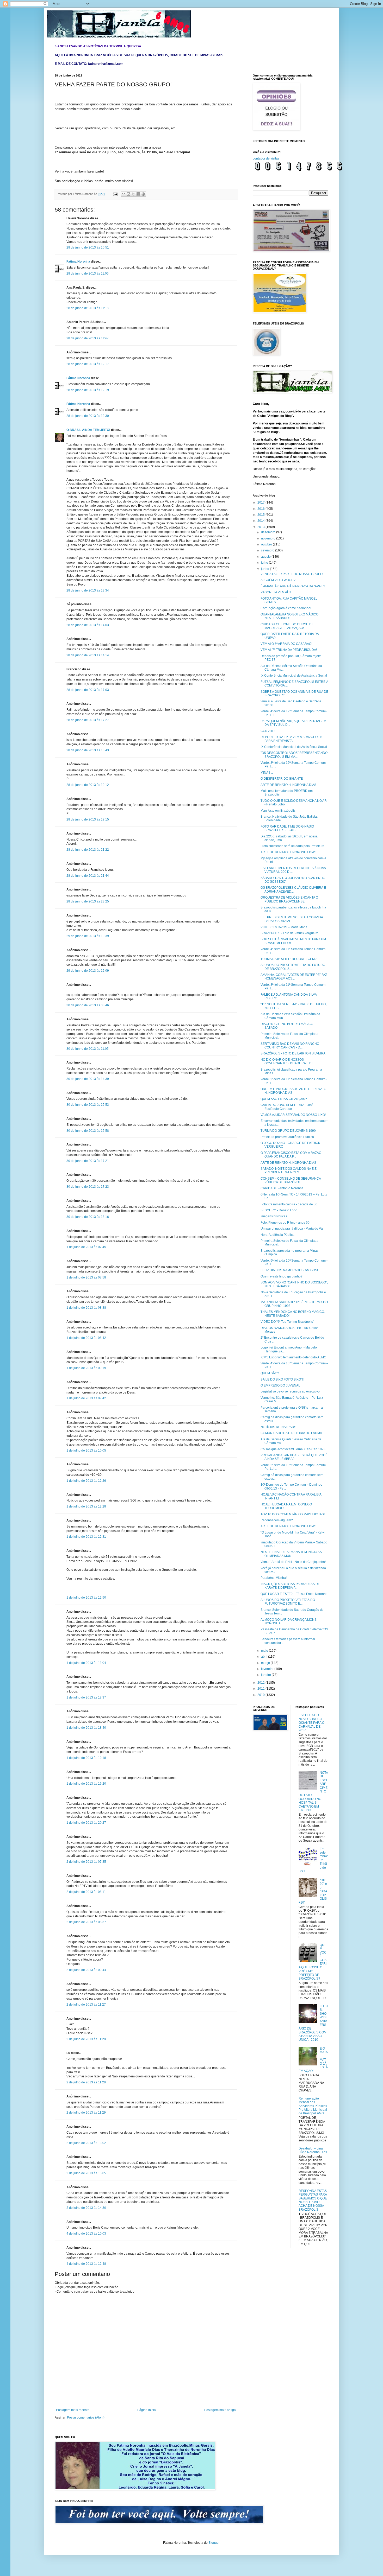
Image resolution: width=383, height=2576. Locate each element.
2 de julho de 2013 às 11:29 (86, 2113)
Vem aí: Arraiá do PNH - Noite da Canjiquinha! (293, 1562)
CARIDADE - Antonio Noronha (282, 1188)
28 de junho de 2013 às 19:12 (88, 785)
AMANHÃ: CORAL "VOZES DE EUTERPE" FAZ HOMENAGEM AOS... (294, 977)
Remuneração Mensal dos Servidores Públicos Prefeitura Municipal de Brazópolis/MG (313, 2106)
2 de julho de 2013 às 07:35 (86, 1862)
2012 (261, 1683)
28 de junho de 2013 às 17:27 (88, 720)
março (266, 1663)
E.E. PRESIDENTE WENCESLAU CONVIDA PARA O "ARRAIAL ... (292, 919)
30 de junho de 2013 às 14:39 (88, 1079)
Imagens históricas (274, 1216)
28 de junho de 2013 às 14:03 (88, 625)
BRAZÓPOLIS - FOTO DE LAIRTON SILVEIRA (293, 1053)
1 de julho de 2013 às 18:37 (86, 1697)
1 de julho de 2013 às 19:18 (86, 1758)
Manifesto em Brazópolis (278, 811)
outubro (267, 544)
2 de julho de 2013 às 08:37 (86, 1922)
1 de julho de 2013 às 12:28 (86, 1506)
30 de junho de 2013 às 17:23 (88, 1187)
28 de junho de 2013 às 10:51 (88, 247)
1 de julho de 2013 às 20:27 (86, 1823)
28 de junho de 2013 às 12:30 (88, 416)
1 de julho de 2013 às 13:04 (86, 1663)
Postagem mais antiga (220, 2410)
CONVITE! (268, 731)
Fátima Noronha (78, 262)
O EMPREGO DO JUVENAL (280, 1385)
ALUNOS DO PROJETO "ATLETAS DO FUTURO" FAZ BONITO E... (288, 1602)
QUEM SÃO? (270, 1373)
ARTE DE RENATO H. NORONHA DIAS (288, 785)
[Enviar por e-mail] (123, 194)
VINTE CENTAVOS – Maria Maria (284, 927)
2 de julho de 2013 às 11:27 (86, 2005)
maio (265, 1651)
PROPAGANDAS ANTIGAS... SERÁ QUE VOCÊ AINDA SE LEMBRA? (294, 1457)
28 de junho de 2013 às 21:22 (88, 850)
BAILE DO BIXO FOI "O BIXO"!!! (282, 1379)
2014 (261, 521)
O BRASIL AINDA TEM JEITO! (88, 430)
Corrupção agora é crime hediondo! (286, 608)
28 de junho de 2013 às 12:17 (88, 364)
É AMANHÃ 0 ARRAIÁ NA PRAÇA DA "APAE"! (293, 586)
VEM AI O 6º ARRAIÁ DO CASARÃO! (286, 644)
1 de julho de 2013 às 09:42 (86, 1398)
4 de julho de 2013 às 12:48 (86, 2264)
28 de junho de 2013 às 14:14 (88, 655)
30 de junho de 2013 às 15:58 (88, 1131)
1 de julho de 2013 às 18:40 (86, 1728)
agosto (266, 557)
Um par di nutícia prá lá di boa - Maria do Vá (292, 1229)
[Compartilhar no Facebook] (138, 194)
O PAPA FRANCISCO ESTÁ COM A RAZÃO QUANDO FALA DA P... (291, 1155)
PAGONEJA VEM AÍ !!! (276, 592)
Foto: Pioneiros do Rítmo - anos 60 (285, 1223)
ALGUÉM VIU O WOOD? (278, 580)
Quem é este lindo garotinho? (282, 1276)
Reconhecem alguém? (277, 1520)
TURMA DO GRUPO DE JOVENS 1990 (288, 1131)
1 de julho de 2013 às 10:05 (86, 1451)
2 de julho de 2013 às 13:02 (86, 2143)
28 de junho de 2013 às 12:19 (88, 390)
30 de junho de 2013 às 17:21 (88, 1161)
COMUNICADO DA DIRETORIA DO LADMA (291, 1433)
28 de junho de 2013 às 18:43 (88, 750)
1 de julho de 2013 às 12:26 (86, 1481)
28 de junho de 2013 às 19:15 (88, 819)
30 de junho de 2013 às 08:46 (88, 1005)
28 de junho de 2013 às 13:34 (88, 590)
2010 (261, 1695)
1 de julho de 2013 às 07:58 (86, 1277)
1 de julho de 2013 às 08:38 (86, 1308)
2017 (261, 503)
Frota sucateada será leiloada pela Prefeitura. (293, 846)
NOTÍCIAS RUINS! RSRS (278, 1427)
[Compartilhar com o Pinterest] (143, 194)
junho (265, 569)
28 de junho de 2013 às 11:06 (88, 273)
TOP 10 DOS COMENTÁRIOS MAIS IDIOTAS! (293, 1514)
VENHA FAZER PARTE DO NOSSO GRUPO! (292, 574)
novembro (269, 538)
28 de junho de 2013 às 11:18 (88, 308)
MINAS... (267, 773)
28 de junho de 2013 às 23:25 (88, 901)
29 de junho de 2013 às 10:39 (88, 936)
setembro (268, 550)
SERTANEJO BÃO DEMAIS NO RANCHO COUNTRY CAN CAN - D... (290, 1046)
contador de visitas (266, 158)
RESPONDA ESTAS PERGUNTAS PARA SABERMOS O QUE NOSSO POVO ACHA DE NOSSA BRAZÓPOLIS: (313, 2200)
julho (265, 563)
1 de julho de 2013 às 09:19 (86, 1368)
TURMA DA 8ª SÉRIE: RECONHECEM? (289, 959)
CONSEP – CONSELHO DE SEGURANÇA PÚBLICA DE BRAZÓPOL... (291, 1180)
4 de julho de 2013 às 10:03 (86, 2234)
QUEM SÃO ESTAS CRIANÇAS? (284, 1099)
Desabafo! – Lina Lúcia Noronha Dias (313, 2150)
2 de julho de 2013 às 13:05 (86, 2173)
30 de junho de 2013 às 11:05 (88, 1049)
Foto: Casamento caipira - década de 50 (289, 1204)
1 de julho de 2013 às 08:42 (86, 1338)
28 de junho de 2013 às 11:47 (88, 338)
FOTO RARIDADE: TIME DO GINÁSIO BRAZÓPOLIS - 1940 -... (287, 828)
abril (265, 1657)
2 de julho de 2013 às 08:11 (86, 1892)
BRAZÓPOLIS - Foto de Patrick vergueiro (289, 933)
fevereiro (268, 1669)
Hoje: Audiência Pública (277, 1235)
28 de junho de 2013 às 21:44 (88, 876)
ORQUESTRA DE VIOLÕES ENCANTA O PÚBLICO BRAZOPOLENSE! (289, 899)
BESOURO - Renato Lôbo (279, 1210)
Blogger (214, 2543)
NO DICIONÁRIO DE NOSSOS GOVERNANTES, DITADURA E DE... (288, 1061)
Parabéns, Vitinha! (274, 1578)
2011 (261, 1689)
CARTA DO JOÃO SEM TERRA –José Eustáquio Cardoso (287, 1107)
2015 (261, 515)
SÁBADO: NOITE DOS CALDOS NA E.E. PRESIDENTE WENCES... (289, 1171)
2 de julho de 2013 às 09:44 (86, 1970)
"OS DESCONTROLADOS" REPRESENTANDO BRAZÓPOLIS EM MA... (294, 755)
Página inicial (147, 2410)
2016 (261, 509)
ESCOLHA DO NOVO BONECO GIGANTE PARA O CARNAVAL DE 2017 (311, 1723)
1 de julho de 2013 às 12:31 (86, 1537)
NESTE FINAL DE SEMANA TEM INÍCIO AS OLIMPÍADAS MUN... (291, 1554)
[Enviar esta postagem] (115, 194)
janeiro (266, 1675)
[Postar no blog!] (128, 194)
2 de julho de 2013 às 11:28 (86, 2039)
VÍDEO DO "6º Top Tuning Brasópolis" (287, 1322)
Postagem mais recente (73, 2410)
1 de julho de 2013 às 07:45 (86, 1247)
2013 (261, 527)
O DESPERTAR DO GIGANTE (282, 779)
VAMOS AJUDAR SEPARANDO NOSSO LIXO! (293, 1115)
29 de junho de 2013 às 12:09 (88, 971)
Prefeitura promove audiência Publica (287, 1137)
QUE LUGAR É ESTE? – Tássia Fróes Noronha (294, 1594)
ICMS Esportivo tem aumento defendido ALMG (293, 1357)
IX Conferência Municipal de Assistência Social (294, 676)
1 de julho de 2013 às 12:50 (86, 1598)
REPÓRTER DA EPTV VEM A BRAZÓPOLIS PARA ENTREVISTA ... (291, 739)
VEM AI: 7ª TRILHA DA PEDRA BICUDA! (289, 650)
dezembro (269, 532)
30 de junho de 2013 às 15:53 (88, 1105)
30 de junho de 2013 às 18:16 (88, 1217)
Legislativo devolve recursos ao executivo (290, 1391)
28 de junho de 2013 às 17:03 (88, 690)
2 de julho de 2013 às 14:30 (86, 2208)
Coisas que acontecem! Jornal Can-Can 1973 (293, 1449)
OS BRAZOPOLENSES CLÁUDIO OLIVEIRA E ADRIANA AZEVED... (293, 889)
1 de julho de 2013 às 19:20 (86, 1784)
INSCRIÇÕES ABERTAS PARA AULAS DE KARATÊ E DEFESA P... (290, 1586)
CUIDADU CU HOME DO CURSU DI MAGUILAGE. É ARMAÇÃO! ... (286, 626)
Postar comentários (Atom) (86, 2418)
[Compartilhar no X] (133, 194)
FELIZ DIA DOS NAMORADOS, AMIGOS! (289, 1270)
